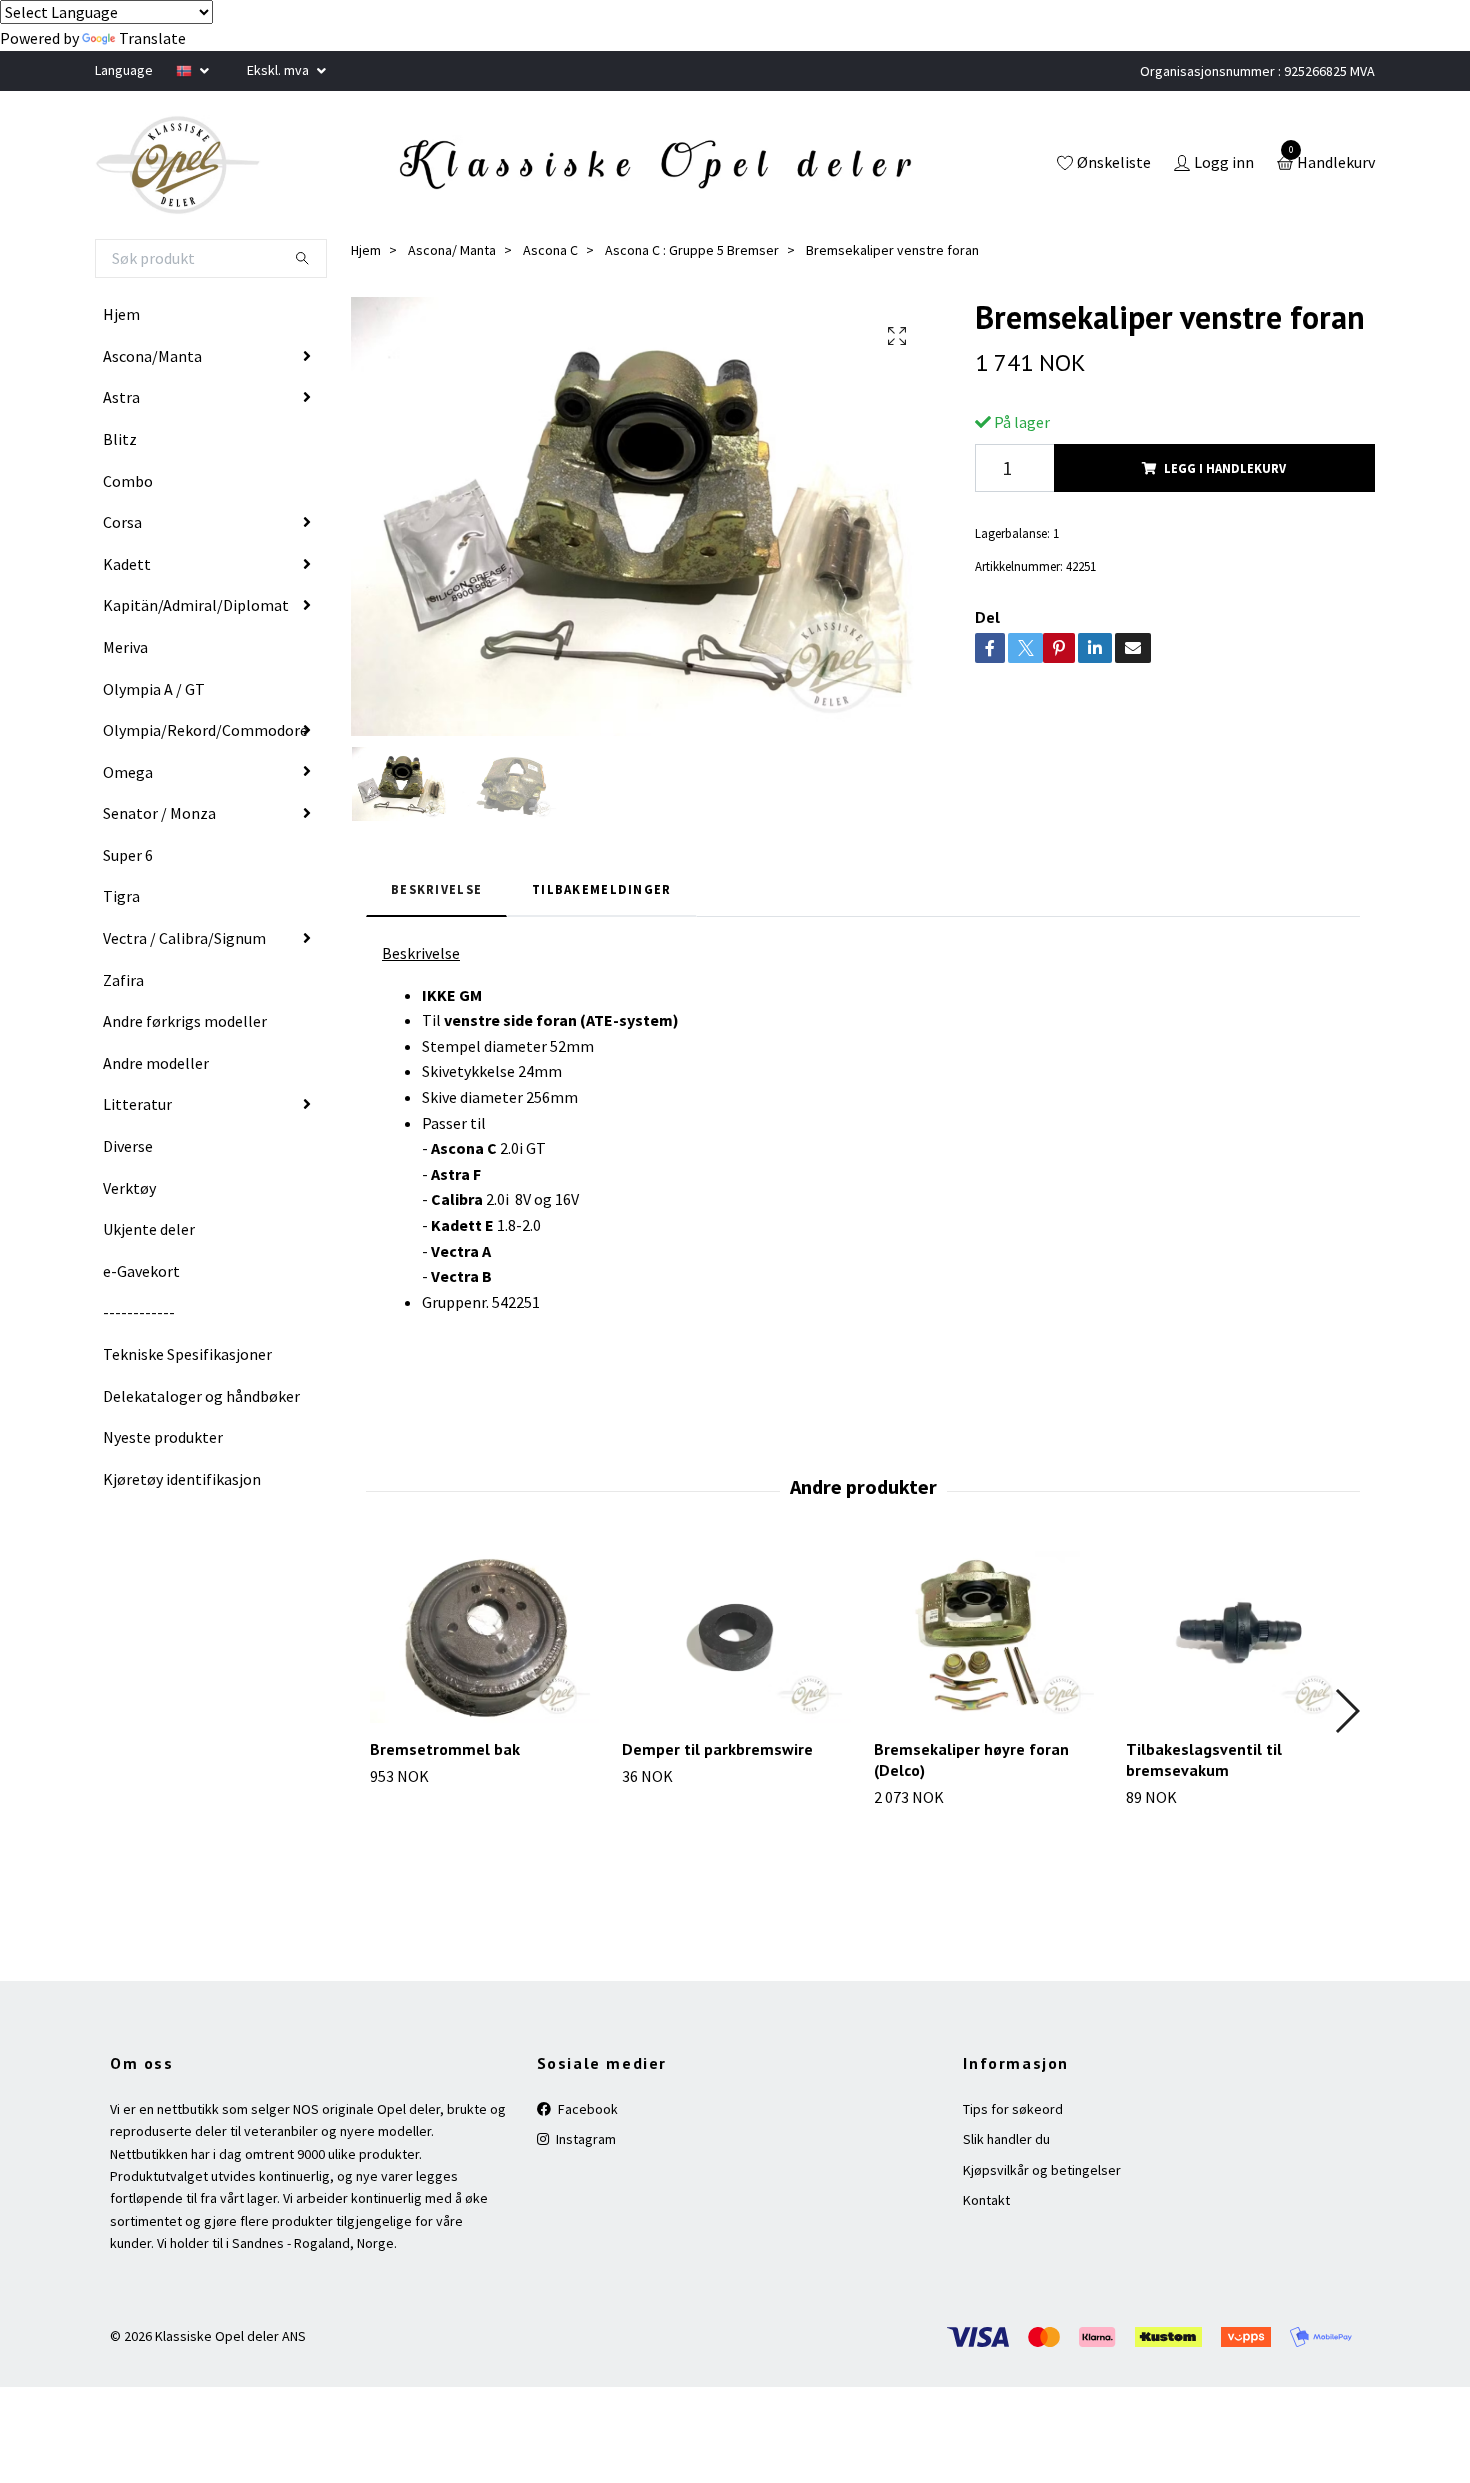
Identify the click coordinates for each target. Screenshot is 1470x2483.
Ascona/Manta (152, 356)
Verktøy (129, 1188)
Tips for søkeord (1013, 2109)
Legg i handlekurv (1225, 468)
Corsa (122, 522)
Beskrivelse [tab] (436, 889)
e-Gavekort (141, 1271)
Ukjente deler (149, 1229)
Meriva (125, 647)
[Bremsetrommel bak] (484, 1637)
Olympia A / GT (154, 689)
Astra (121, 397)
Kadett (127, 564)
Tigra (121, 896)
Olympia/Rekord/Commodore (205, 730)
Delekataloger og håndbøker (201, 1396)
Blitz (120, 439)
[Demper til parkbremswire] (736, 1637)
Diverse (128, 1146)
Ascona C (550, 250)
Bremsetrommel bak (445, 1749)
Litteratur (137, 1104)
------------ (139, 1312)
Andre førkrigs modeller (185, 1021)
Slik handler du (1006, 2139)
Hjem (121, 314)
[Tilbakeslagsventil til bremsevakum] (1240, 1637)
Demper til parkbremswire (717, 1749)
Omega (128, 772)
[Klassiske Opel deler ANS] (178, 165)
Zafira (123, 980)
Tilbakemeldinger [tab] (601, 889)
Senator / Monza (159, 813)
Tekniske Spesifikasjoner (187, 1354)
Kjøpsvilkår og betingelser (1042, 2170)
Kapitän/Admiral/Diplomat (196, 605)
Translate (152, 38)
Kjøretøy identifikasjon (182, 1479)
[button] (1346, 1711)
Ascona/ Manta (452, 250)
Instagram (584, 2139)
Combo (128, 481)
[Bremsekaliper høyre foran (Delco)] (988, 1637)
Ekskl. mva (279, 70)
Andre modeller (156, 1063)
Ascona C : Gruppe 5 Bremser (692, 250)
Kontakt (986, 2200)
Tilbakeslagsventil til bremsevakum (1204, 1759)
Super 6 (128, 855)
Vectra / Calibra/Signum (184, 938)
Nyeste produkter (163, 1437)
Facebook (586, 2109)
